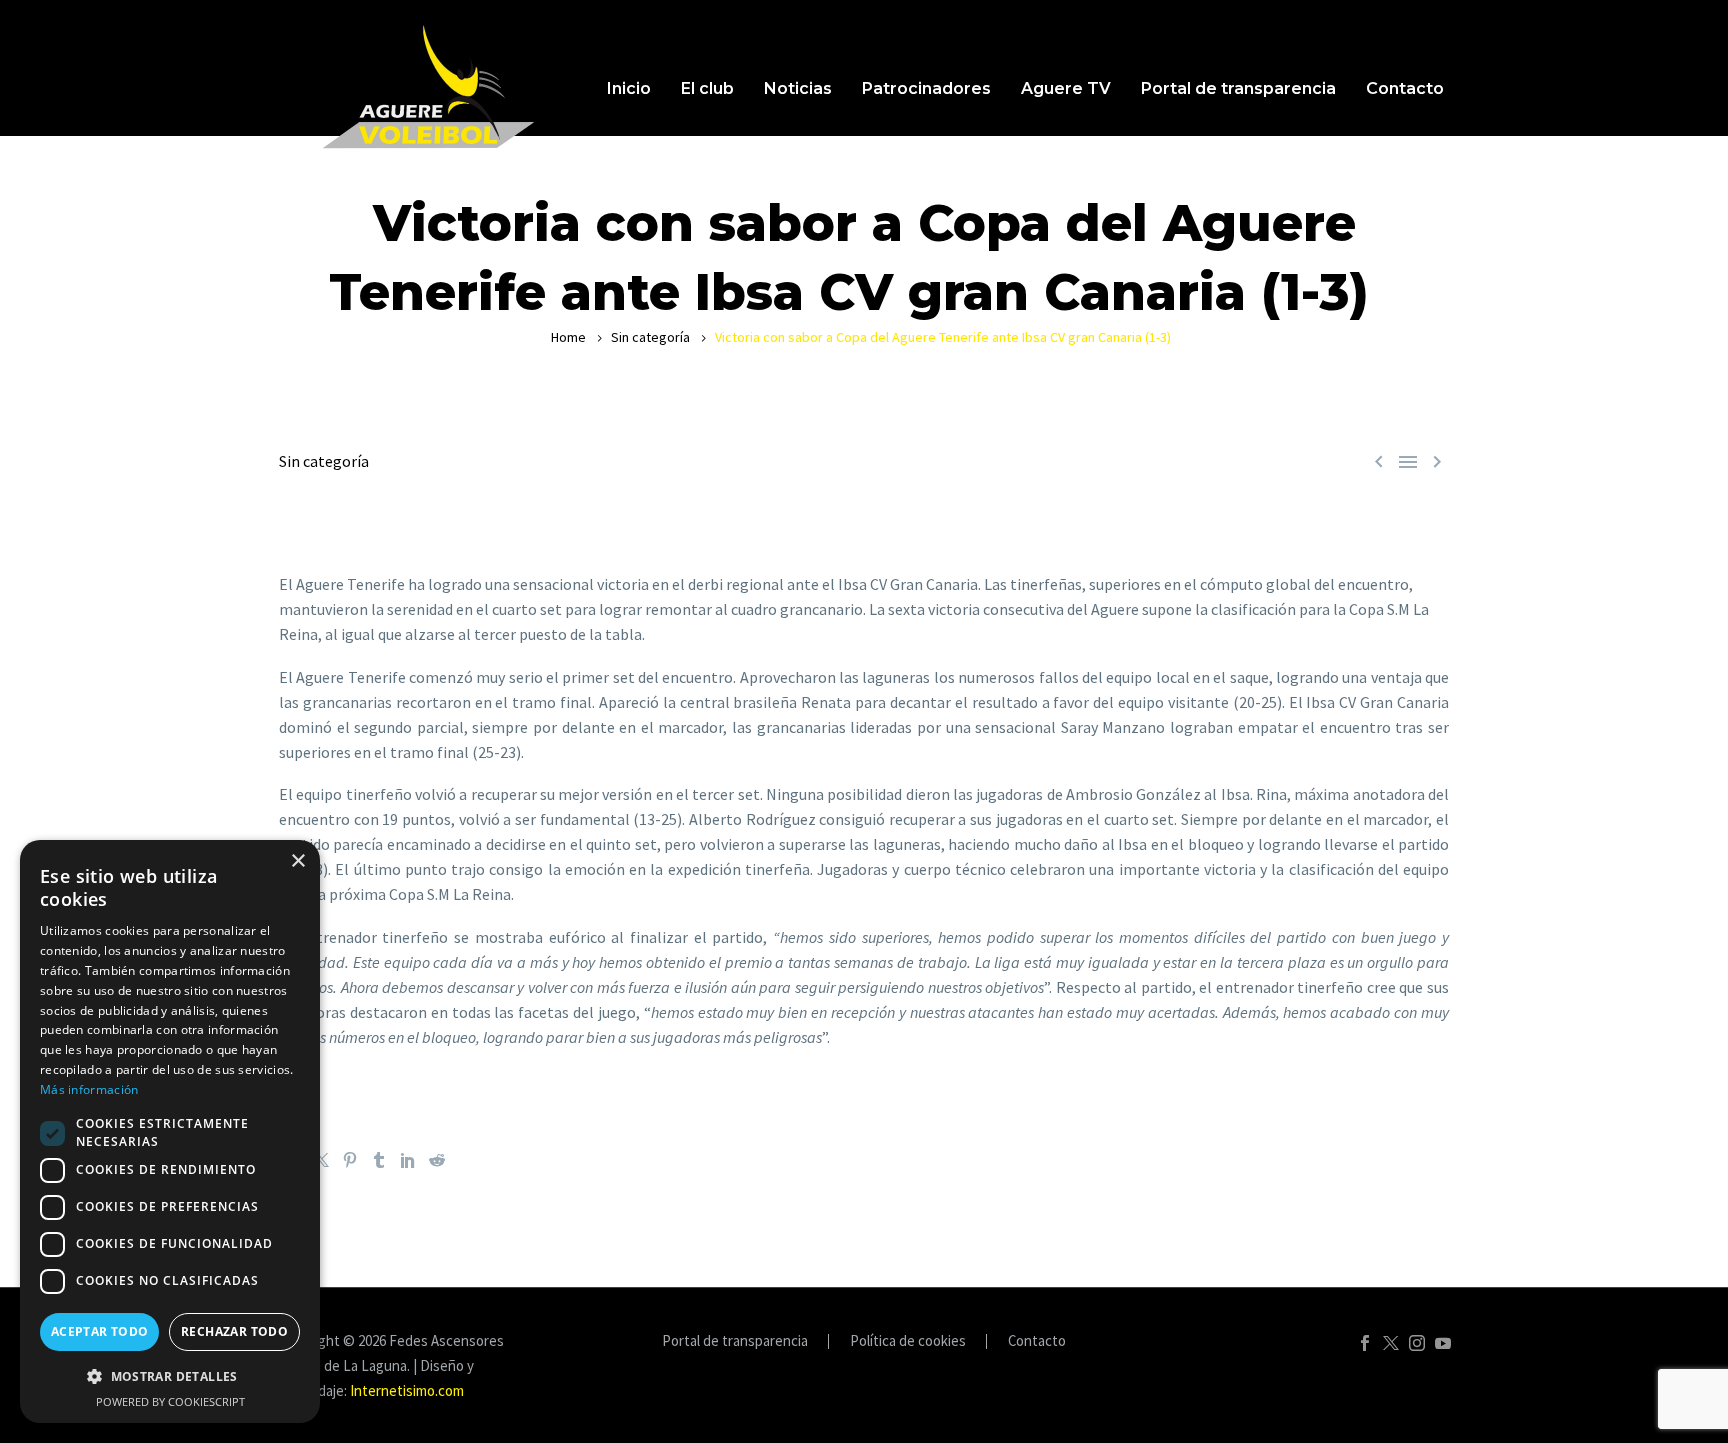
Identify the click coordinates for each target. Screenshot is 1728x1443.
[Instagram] (1417, 1343)
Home (568, 337)
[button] (170, 1376)
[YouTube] (1443, 1343)
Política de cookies (908, 1341)
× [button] (297, 861)
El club (707, 88)
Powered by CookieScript (170, 1401)
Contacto (1405, 88)
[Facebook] (1365, 1343)
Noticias (798, 88)
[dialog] (170, 1131)
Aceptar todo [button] (100, 1331)
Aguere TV (1066, 88)
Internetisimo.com (407, 1390)
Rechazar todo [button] (234, 1331)
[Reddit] (437, 1160)
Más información (89, 1089)
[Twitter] (321, 1160)
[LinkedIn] (408, 1160)
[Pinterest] (350, 1160)
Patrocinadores (926, 88)
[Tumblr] (379, 1160)
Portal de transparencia (1238, 88)
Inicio (629, 88)
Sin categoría (650, 337)
